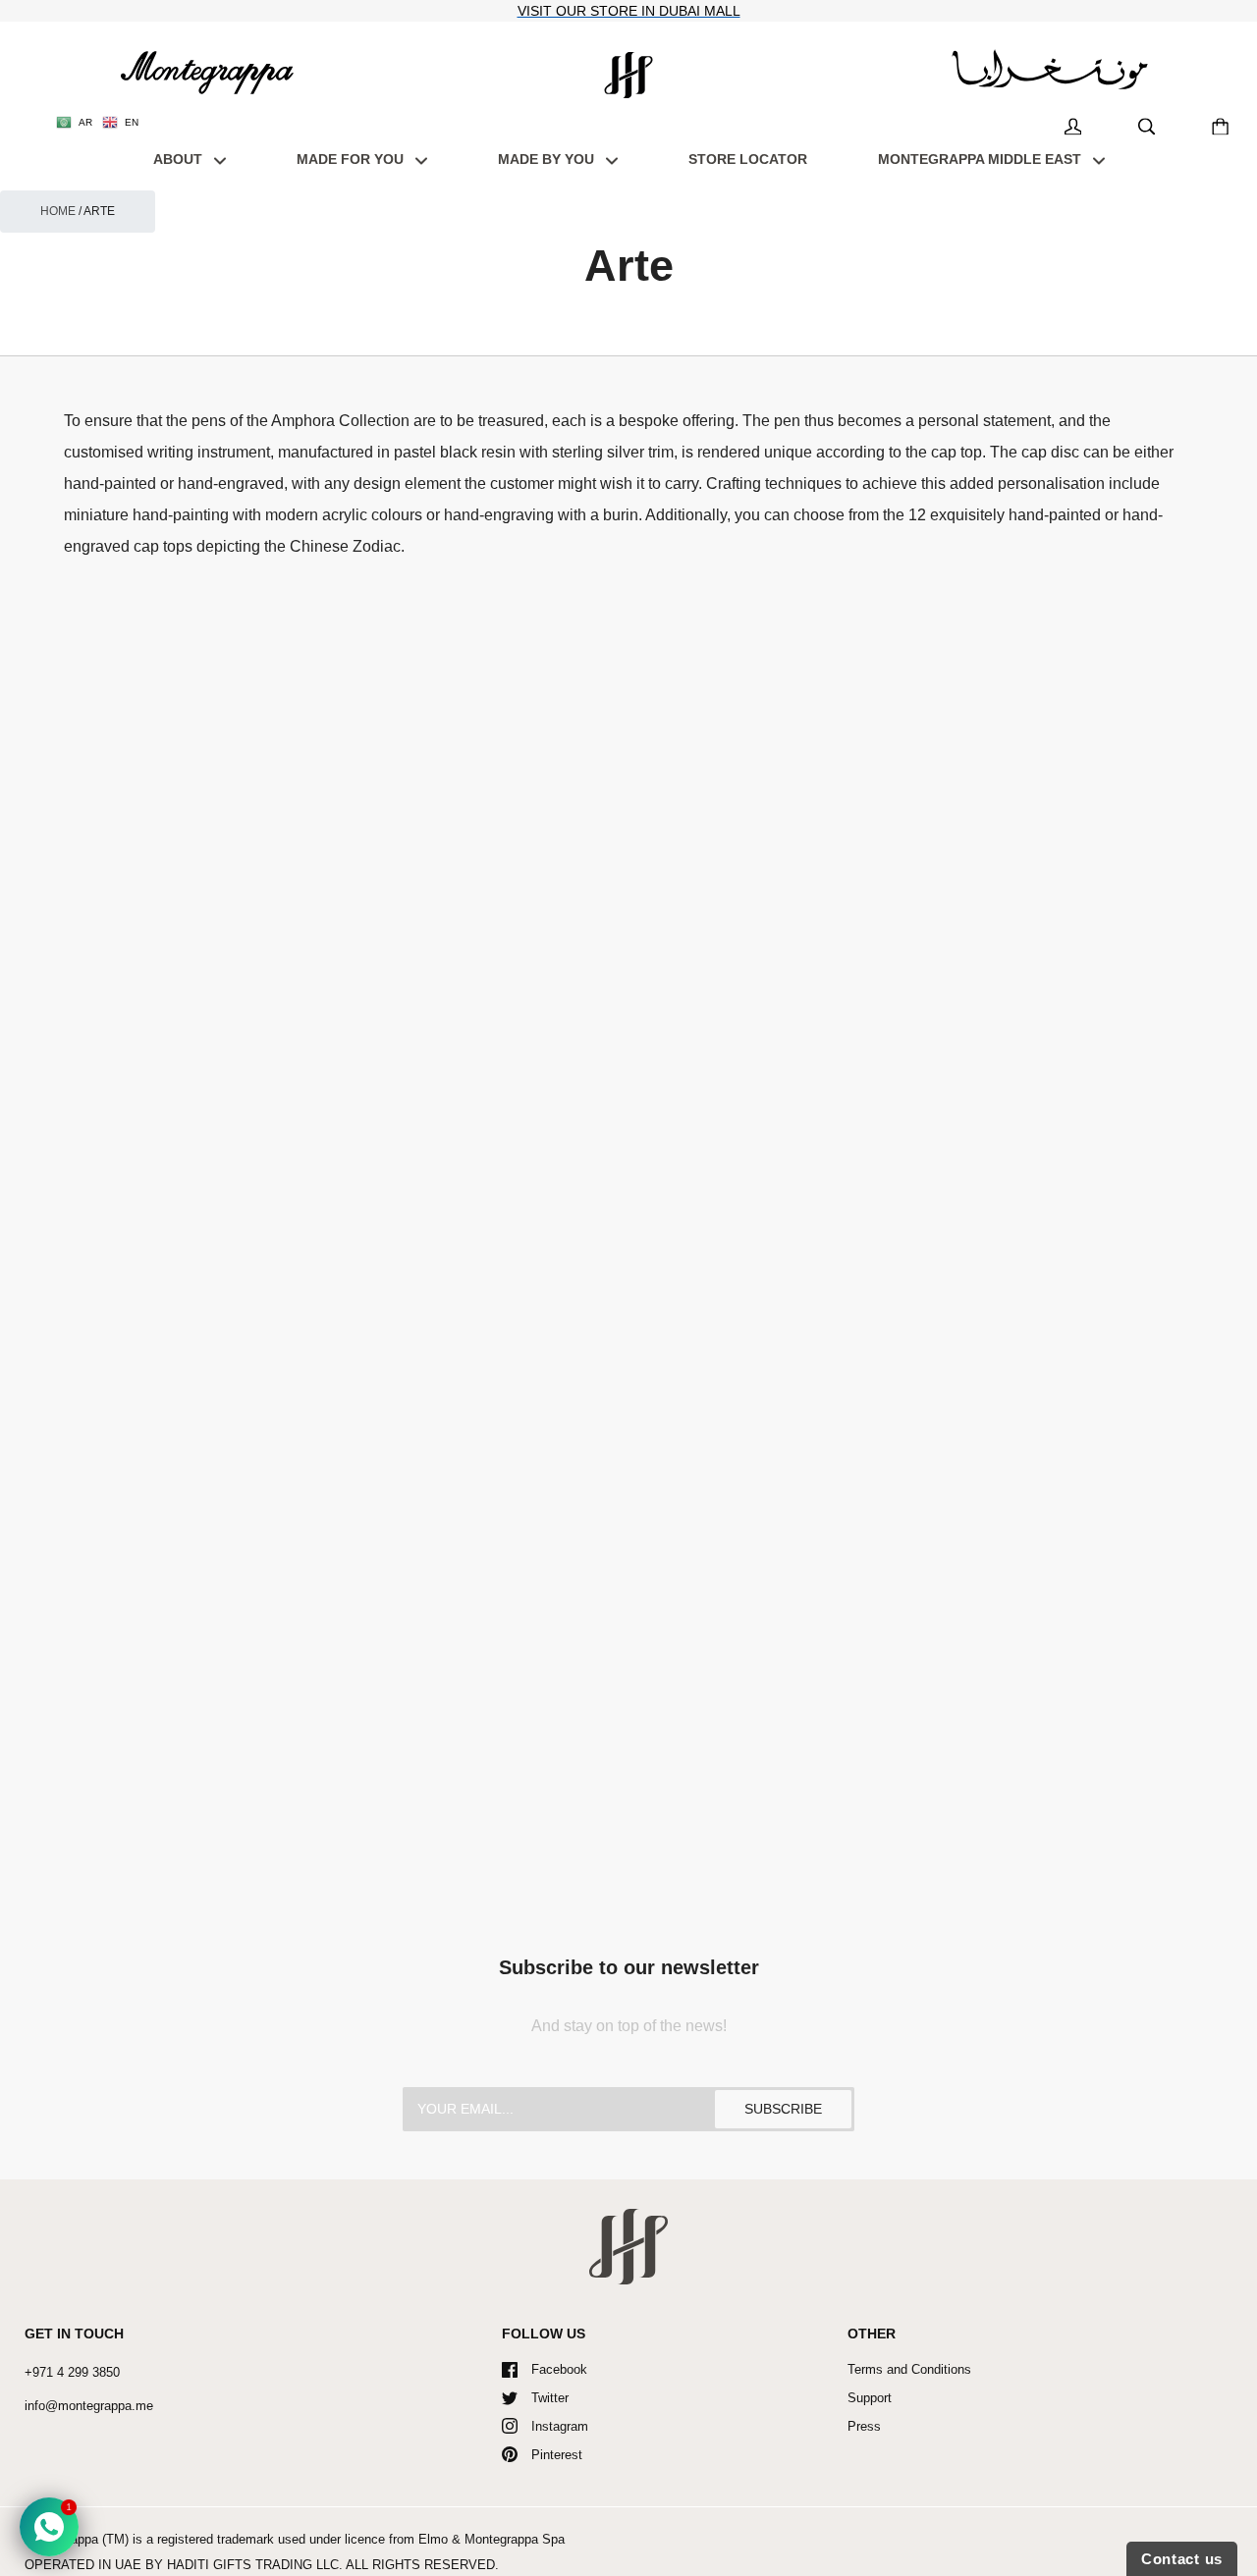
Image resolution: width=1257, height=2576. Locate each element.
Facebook (559, 2369)
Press (864, 2426)
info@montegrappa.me (89, 2406)
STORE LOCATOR (748, 159)
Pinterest (557, 2455)
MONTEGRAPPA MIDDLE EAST (982, 159)
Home (58, 211)
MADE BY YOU (548, 159)
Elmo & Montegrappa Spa (492, 2539)
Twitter (550, 2398)
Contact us (1182, 2559)
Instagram (560, 2426)
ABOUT (180, 159)
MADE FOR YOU (352, 159)
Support (870, 2398)
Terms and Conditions (909, 2369)
